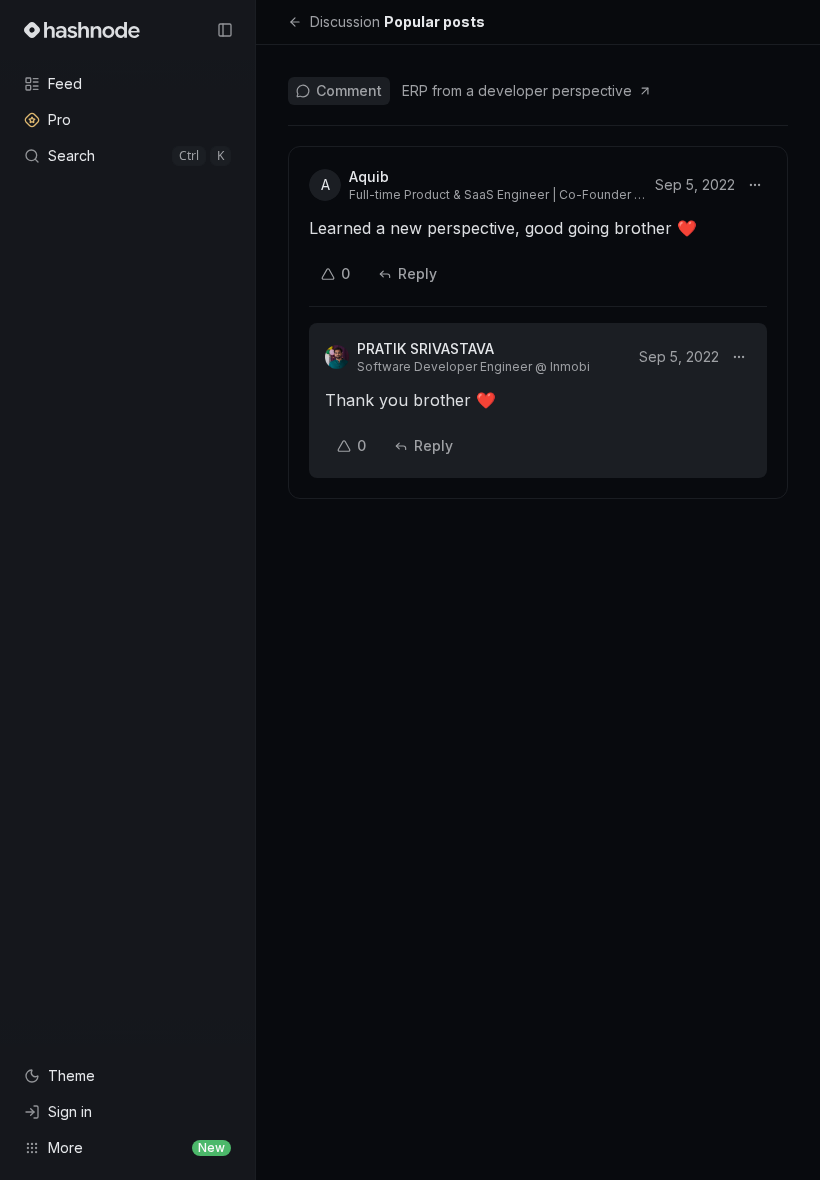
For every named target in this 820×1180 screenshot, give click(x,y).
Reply (417, 273)
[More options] (755, 185)
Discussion (345, 21)
